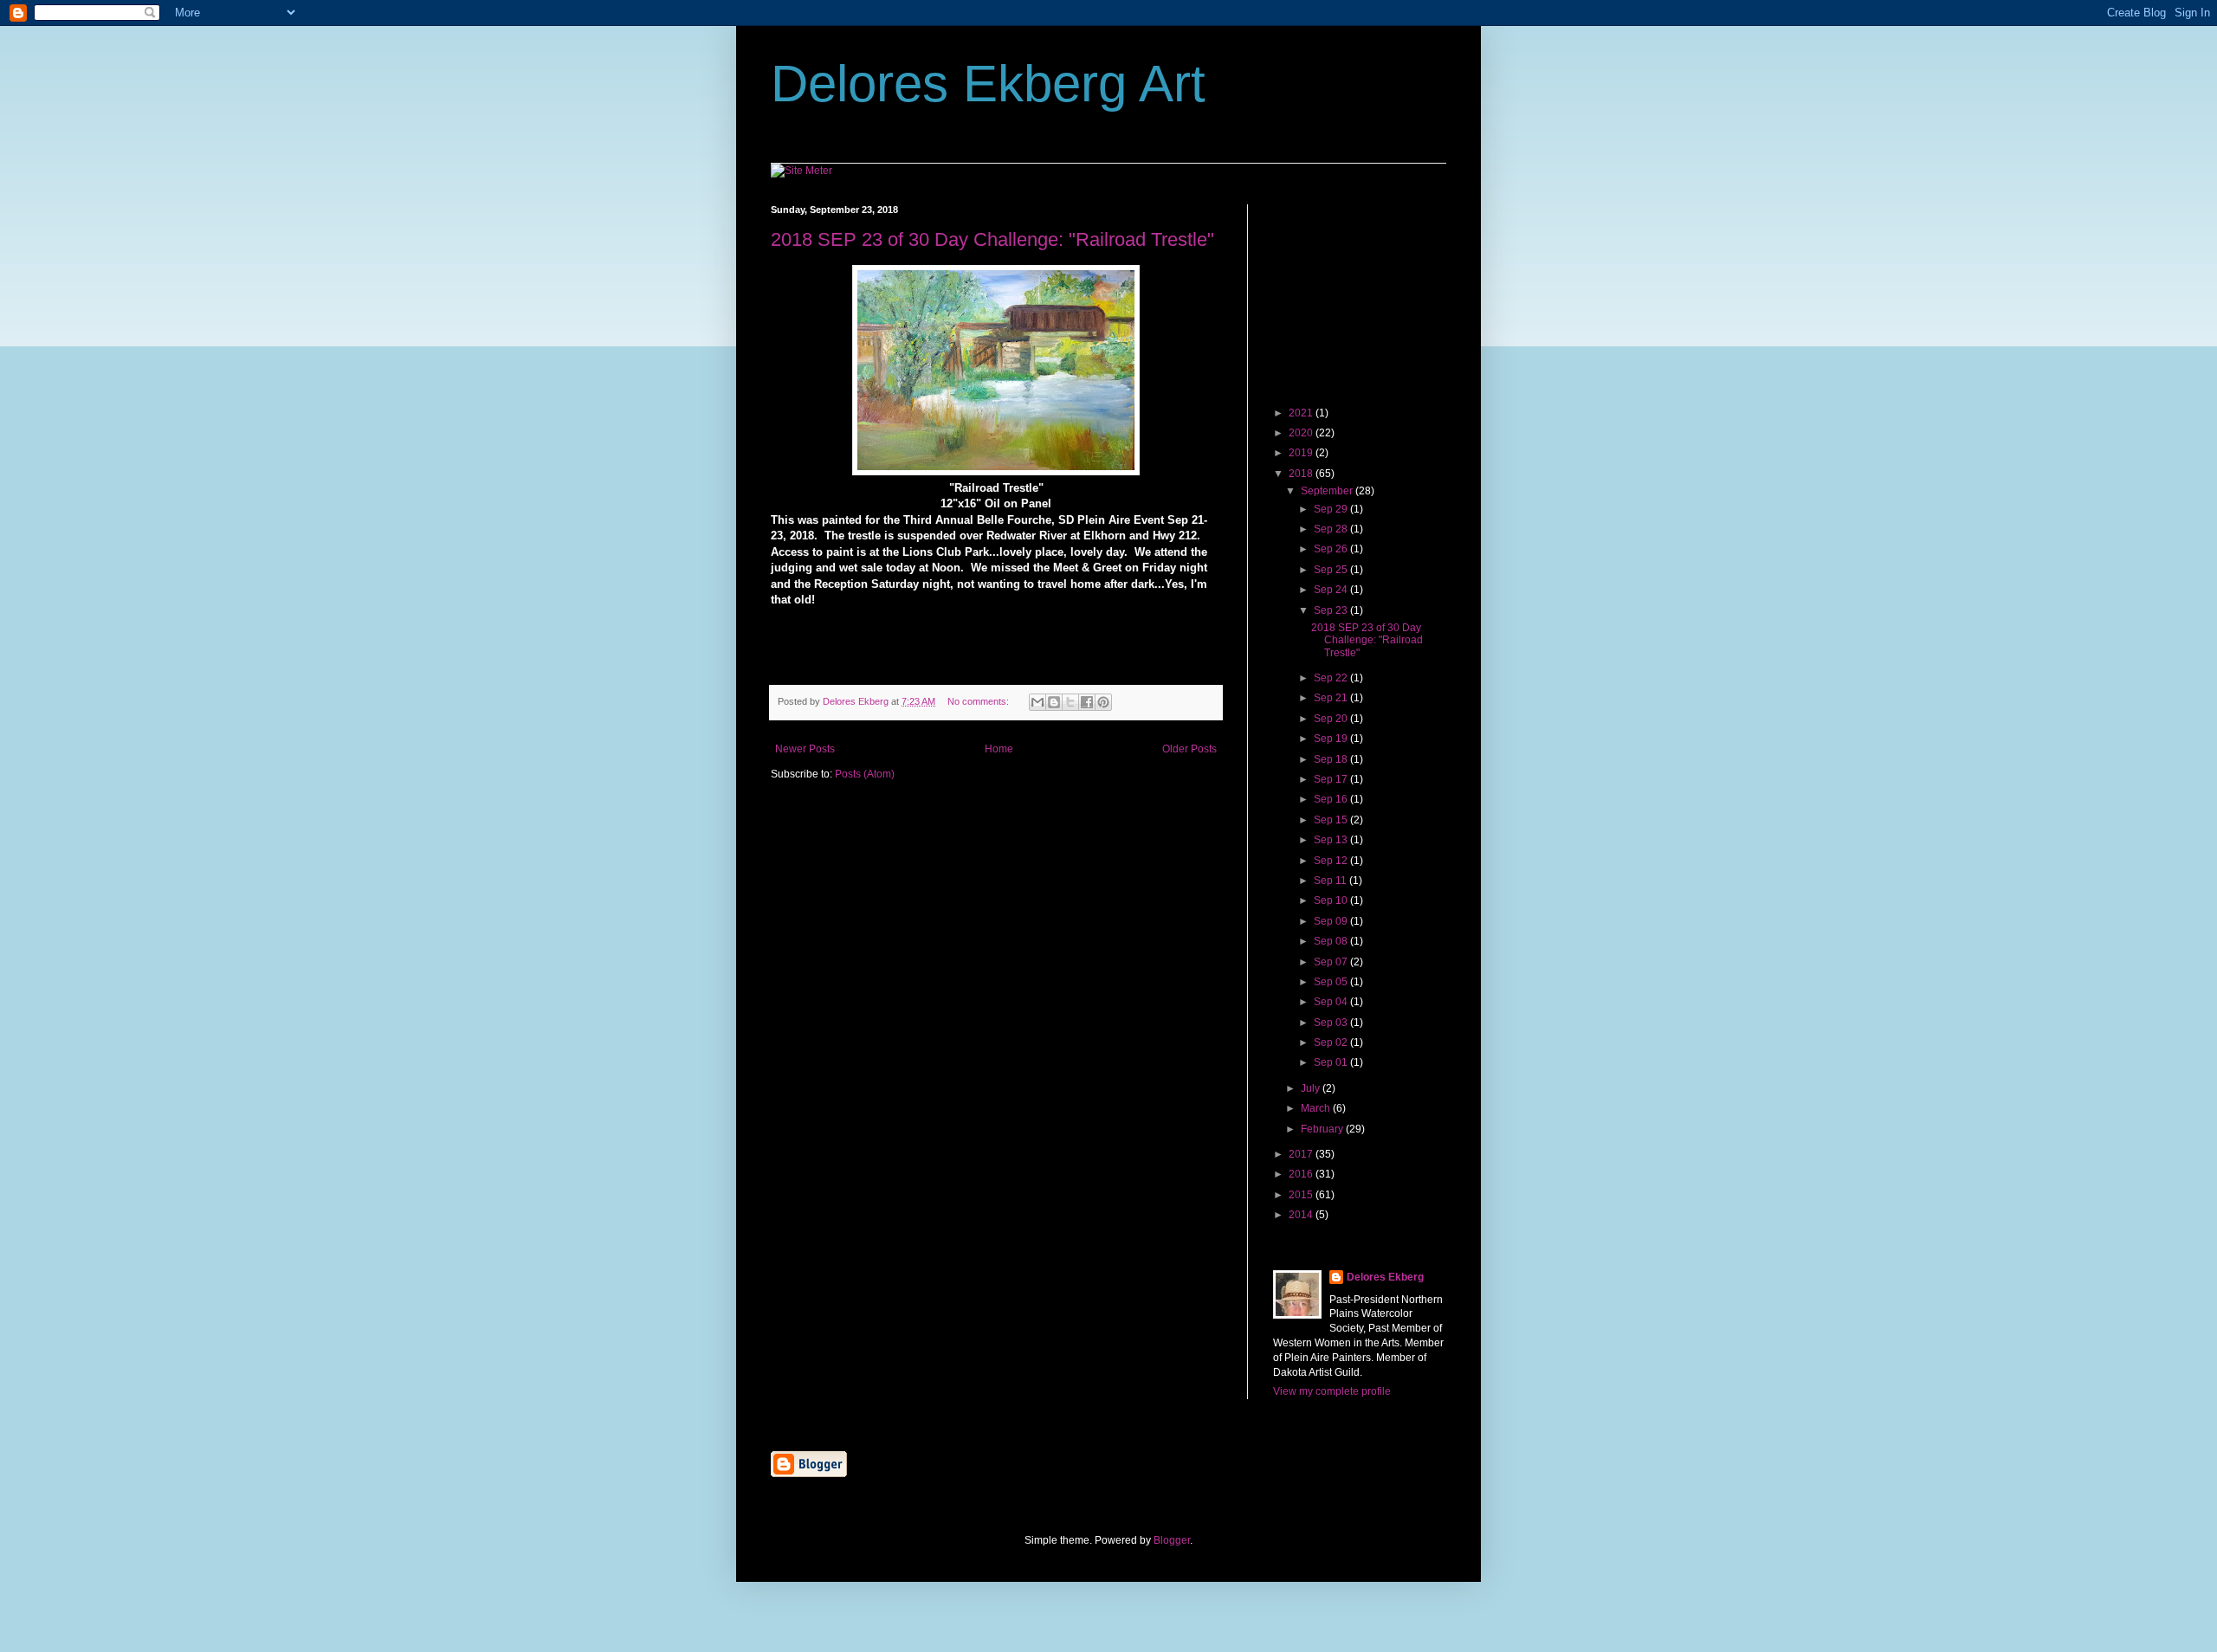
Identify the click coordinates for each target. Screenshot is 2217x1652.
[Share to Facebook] (1087, 702)
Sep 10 (1332, 900)
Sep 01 (1332, 1062)
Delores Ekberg (1385, 1277)
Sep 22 (1332, 678)
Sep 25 (1332, 570)
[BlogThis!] (1054, 702)
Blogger (1172, 1540)
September (1328, 491)
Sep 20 (1332, 719)
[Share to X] (1070, 702)
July (1312, 1088)
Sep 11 (1331, 881)
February (1323, 1129)
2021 (1302, 413)
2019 (1302, 453)
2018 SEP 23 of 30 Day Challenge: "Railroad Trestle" (992, 239)
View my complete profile (1332, 1391)
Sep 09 (1332, 921)
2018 (1302, 474)
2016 (1302, 1174)
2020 (1302, 433)
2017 (1302, 1154)
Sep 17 (1332, 779)
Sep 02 (1332, 1042)
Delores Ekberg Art (988, 84)
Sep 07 (1332, 962)
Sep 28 (1332, 529)
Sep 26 (1332, 549)
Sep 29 (1332, 509)
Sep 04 (1332, 1002)
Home (999, 749)
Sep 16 (1332, 799)
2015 (1302, 1195)
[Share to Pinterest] (1103, 702)
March (1317, 1108)
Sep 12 (1332, 861)
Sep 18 (1332, 759)
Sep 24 (1332, 590)
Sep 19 (1332, 739)
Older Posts (1189, 749)
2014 (1302, 1215)
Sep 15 (1332, 820)
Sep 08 (1332, 941)
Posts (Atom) (865, 774)
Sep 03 (1332, 1023)
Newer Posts (805, 749)
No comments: (979, 701)
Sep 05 (1332, 982)
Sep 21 (1332, 698)
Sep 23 (1332, 610)
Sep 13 (1332, 840)
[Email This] (1037, 702)
